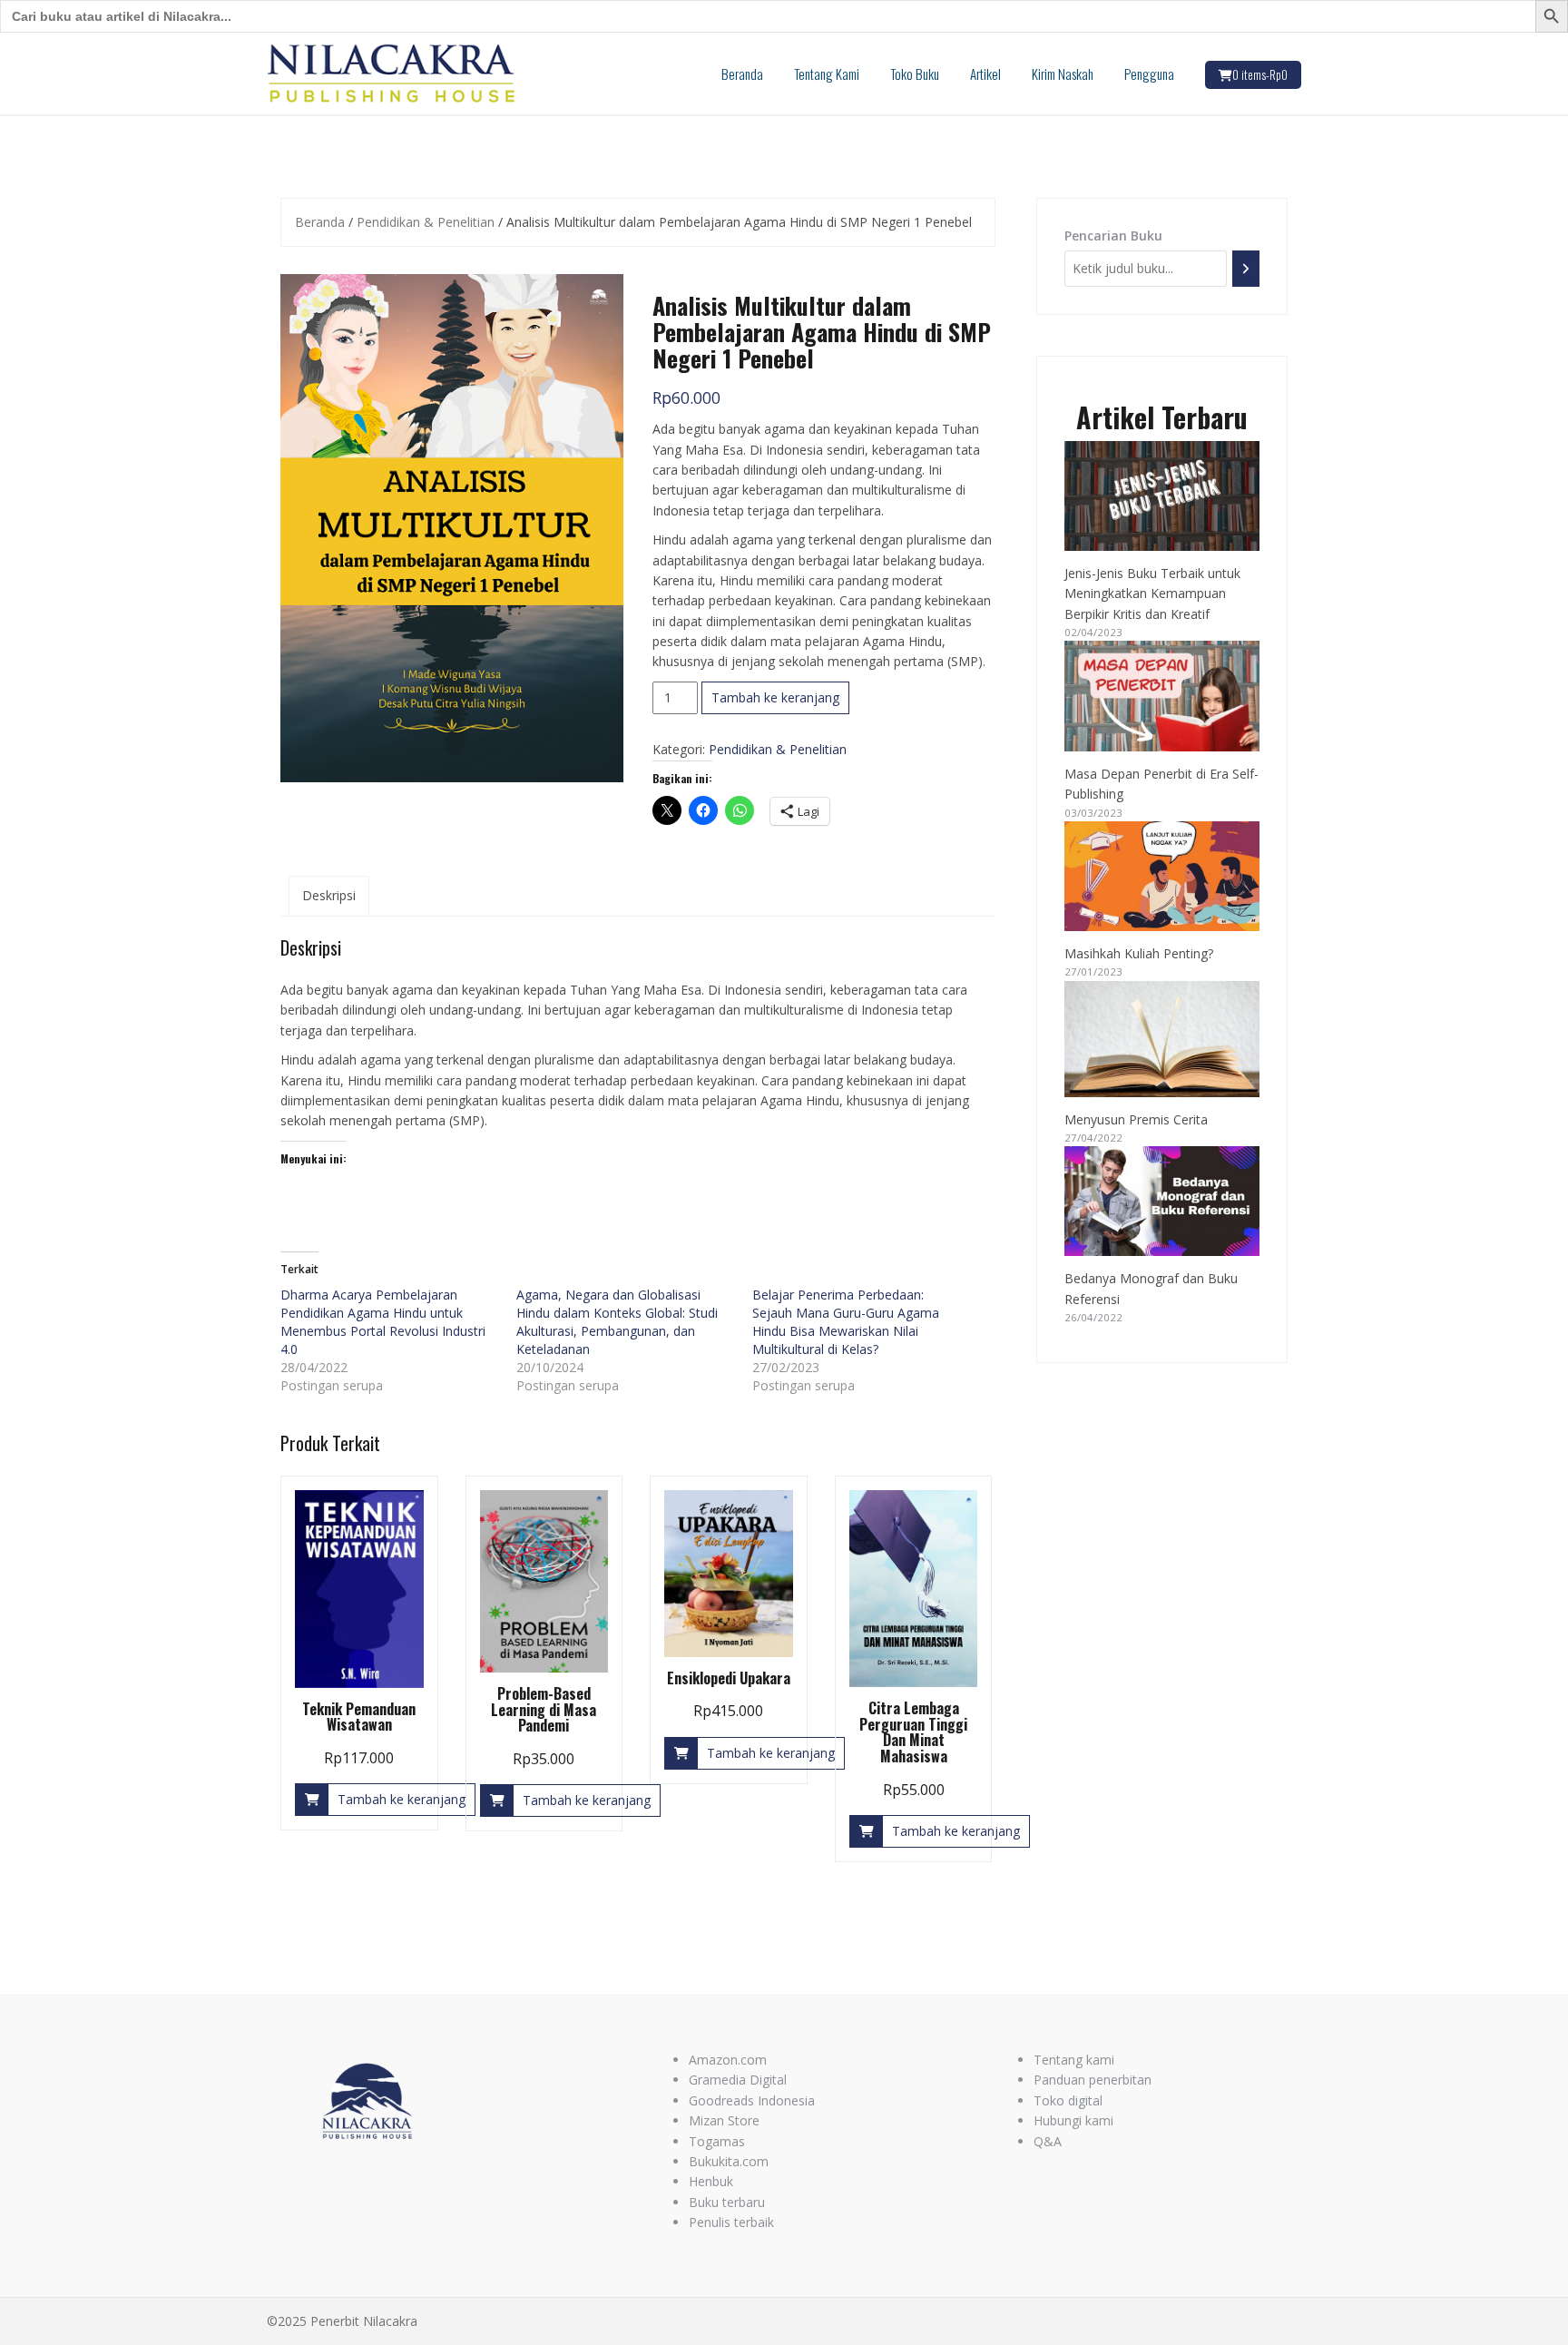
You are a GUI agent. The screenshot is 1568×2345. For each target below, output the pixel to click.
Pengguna (1149, 74)
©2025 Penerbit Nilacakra (342, 2321)
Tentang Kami (827, 74)
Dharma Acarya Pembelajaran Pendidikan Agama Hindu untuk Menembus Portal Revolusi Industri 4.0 (383, 1322)
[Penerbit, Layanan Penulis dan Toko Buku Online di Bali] (392, 72)
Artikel (985, 74)
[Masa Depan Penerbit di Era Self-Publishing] (1162, 696)
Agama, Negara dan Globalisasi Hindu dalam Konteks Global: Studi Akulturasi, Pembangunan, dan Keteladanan (617, 1322)
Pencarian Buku (1113, 235)
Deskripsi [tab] (329, 895)
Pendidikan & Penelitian (426, 222)
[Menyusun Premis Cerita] (1162, 1039)
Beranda (742, 74)
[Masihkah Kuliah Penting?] (1162, 876)
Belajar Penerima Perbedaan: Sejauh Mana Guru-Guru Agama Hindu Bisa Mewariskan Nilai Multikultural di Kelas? (846, 1322)
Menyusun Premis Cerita (1136, 1119)
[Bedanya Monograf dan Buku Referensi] (1162, 1201)
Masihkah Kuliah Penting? (1139, 953)
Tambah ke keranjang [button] (402, 1799)
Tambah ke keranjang (775, 697)
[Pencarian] (1246, 268)
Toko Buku (915, 74)
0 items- (1260, 74)
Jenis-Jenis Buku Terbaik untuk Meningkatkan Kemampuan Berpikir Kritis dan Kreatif (1152, 594)
